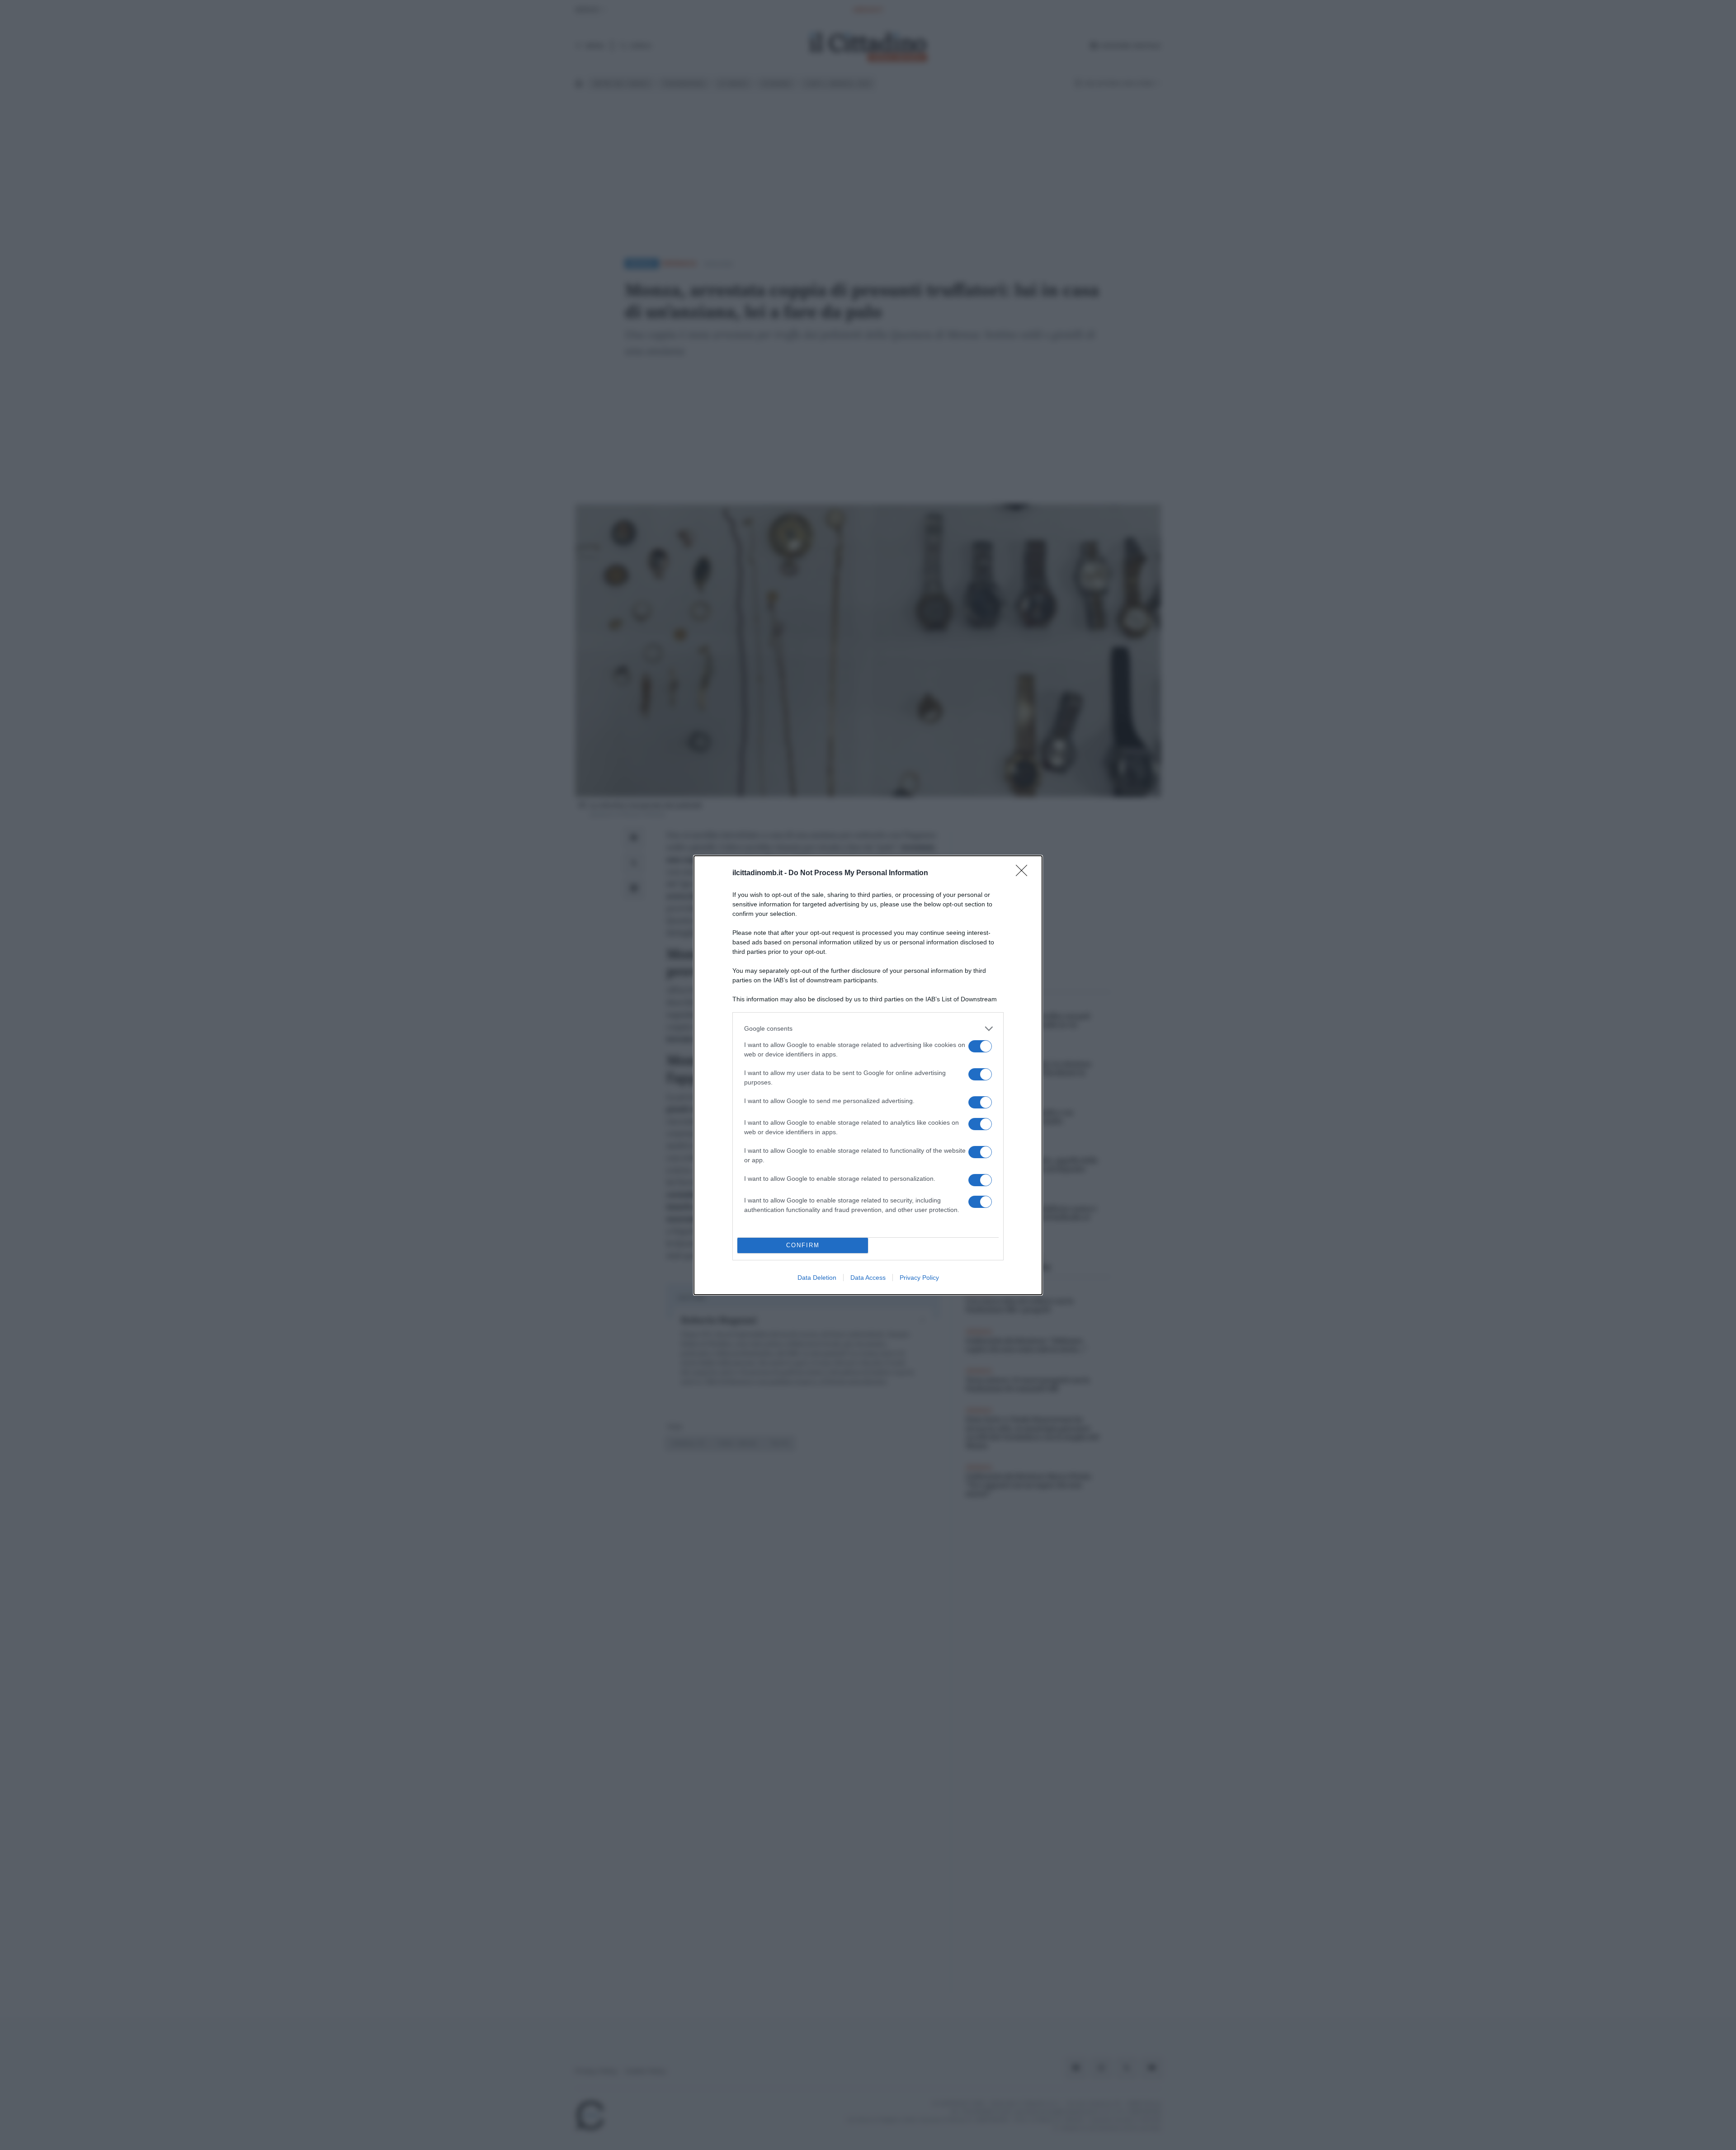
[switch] (980, 1046)
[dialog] (868, 1075)
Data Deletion (817, 1278)
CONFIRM (803, 1245)
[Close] (1024, 873)
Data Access (868, 1278)
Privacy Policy (919, 1278)
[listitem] (868, 1029)
